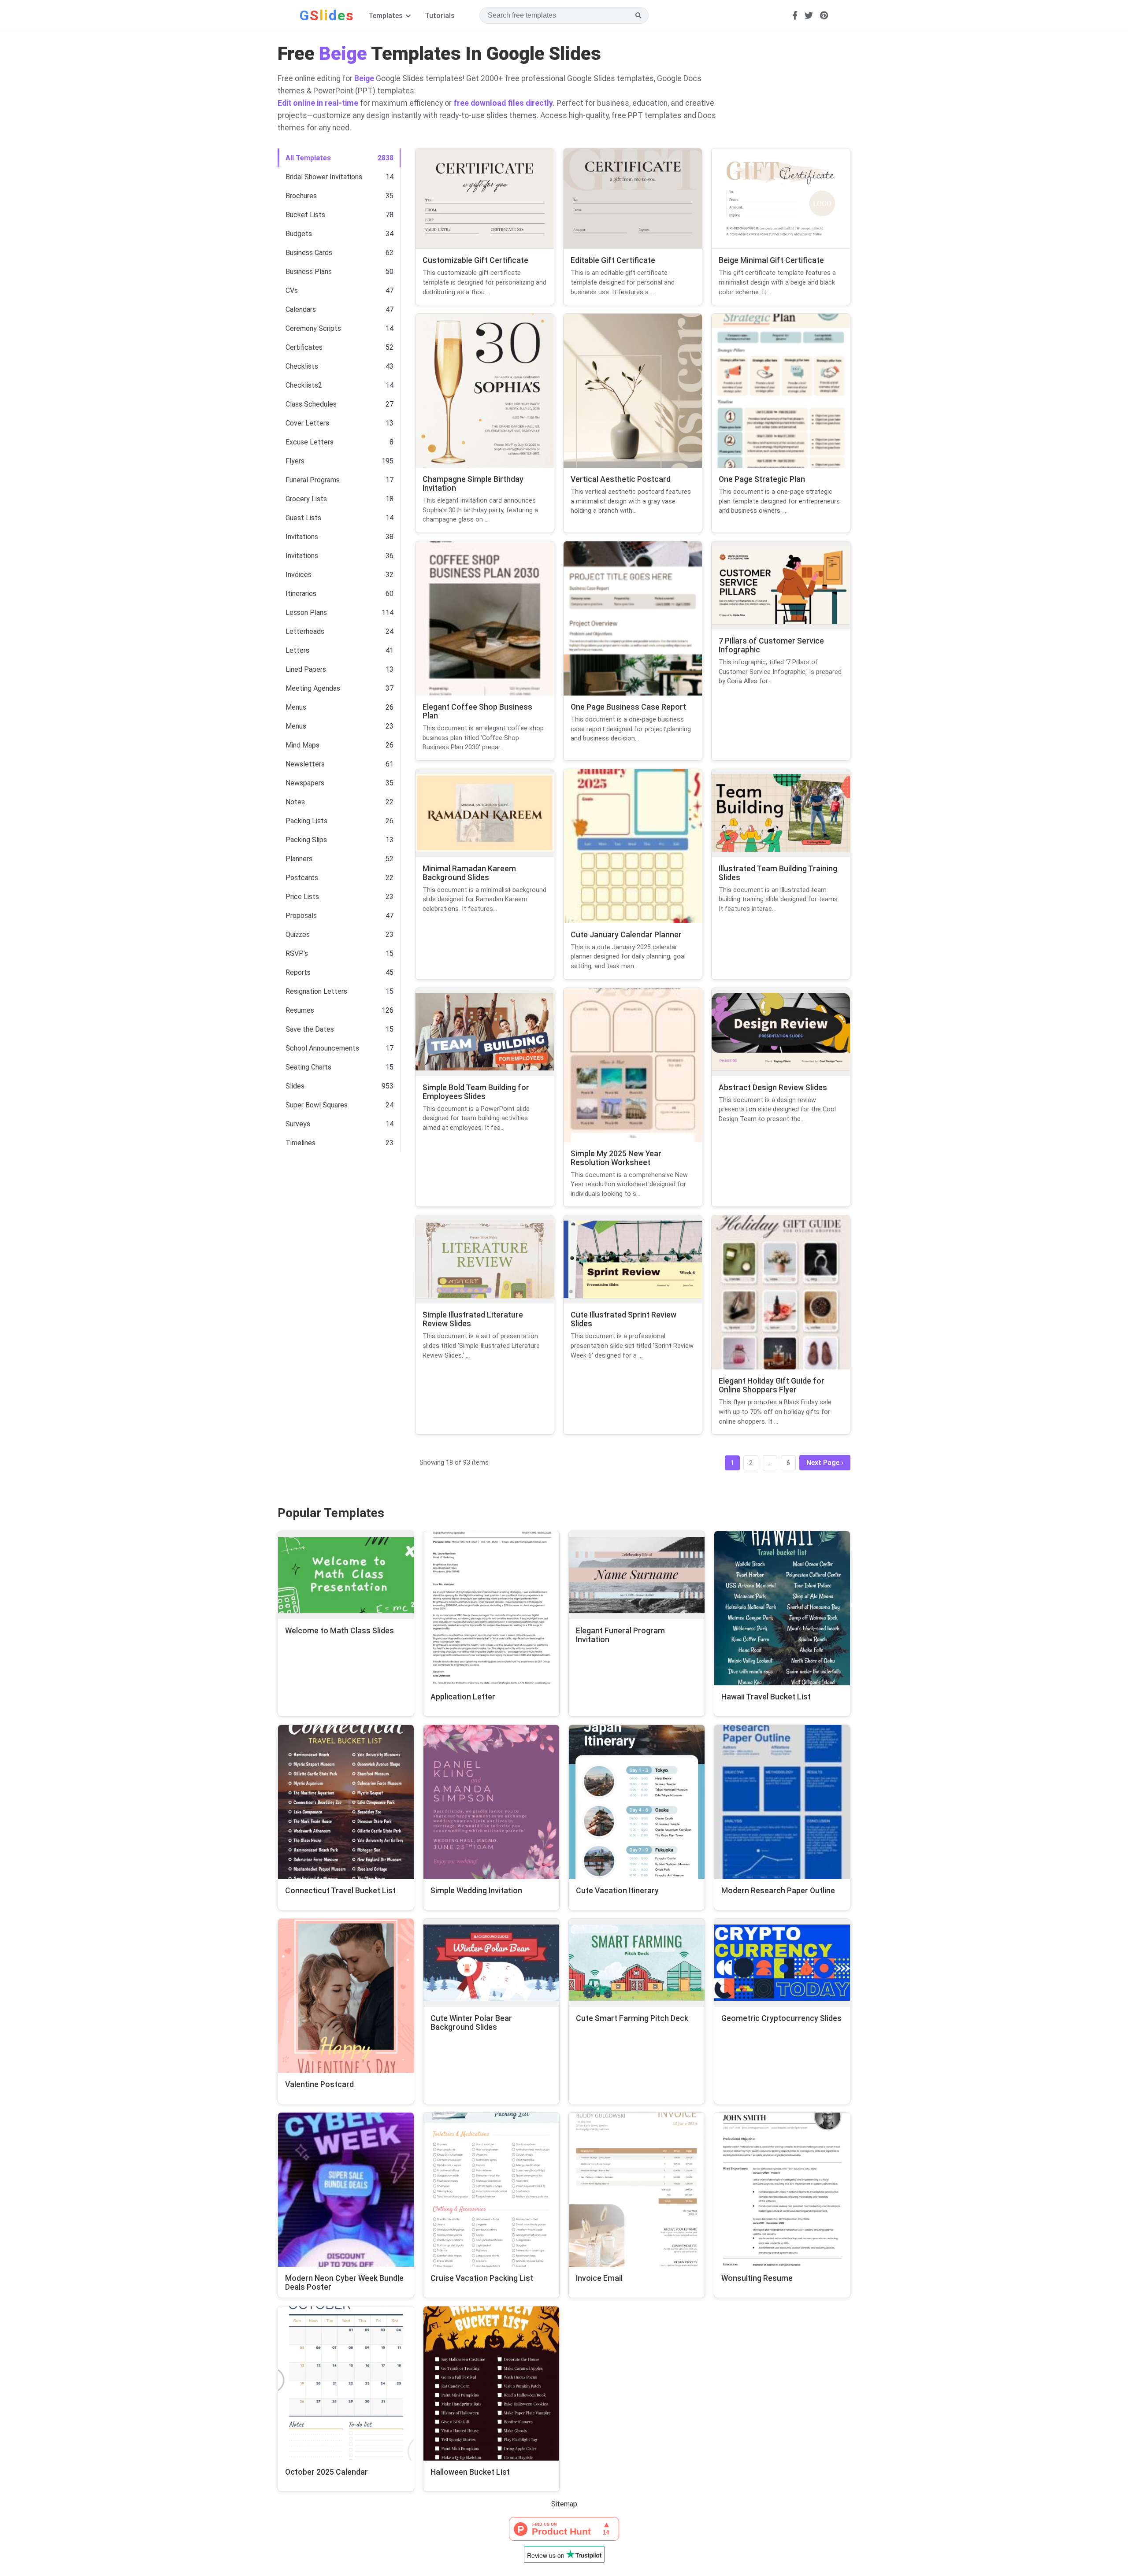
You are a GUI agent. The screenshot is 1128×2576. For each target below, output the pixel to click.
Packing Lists (306, 821)
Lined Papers (306, 669)
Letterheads (305, 631)
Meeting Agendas (313, 688)
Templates (386, 16)
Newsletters (305, 764)
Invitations (302, 537)
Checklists (302, 366)
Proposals (301, 916)
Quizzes (298, 935)
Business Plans (309, 272)
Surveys (298, 1124)
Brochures (301, 196)
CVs (292, 291)
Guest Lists (303, 518)
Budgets (299, 234)
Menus (296, 707)
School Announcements (322, 1048)
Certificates (304, 347)
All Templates (308, 158)
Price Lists (302, 897)
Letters (297, 650)
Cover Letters (307, 423)
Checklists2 (304, 385)
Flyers (295, 461)
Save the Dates (310, 1029)
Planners (299, 859)
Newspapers (305, 783)
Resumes (300, 1010)
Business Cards (309, 253)
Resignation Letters (316, 991)
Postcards (302, 878)
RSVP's (297, 953)
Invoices (299, 575)
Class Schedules (311, 404)
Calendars (301, 309)
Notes (295, 802)
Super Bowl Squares (317, 1105)
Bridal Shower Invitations (324, 177)
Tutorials (440, 16)
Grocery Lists (306, 499)
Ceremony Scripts (313, 328)
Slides (295, 1086)
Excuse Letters (310, 442)
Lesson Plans (306, 613)
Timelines (301, 1143)
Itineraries (301, 594)
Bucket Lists (305, 215)
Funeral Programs (313, 480)
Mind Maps (302, 745)
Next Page (823, 1463)
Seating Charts (308, 1067)
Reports (298, 972)
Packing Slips (306, 840)
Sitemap (564, 2504)
